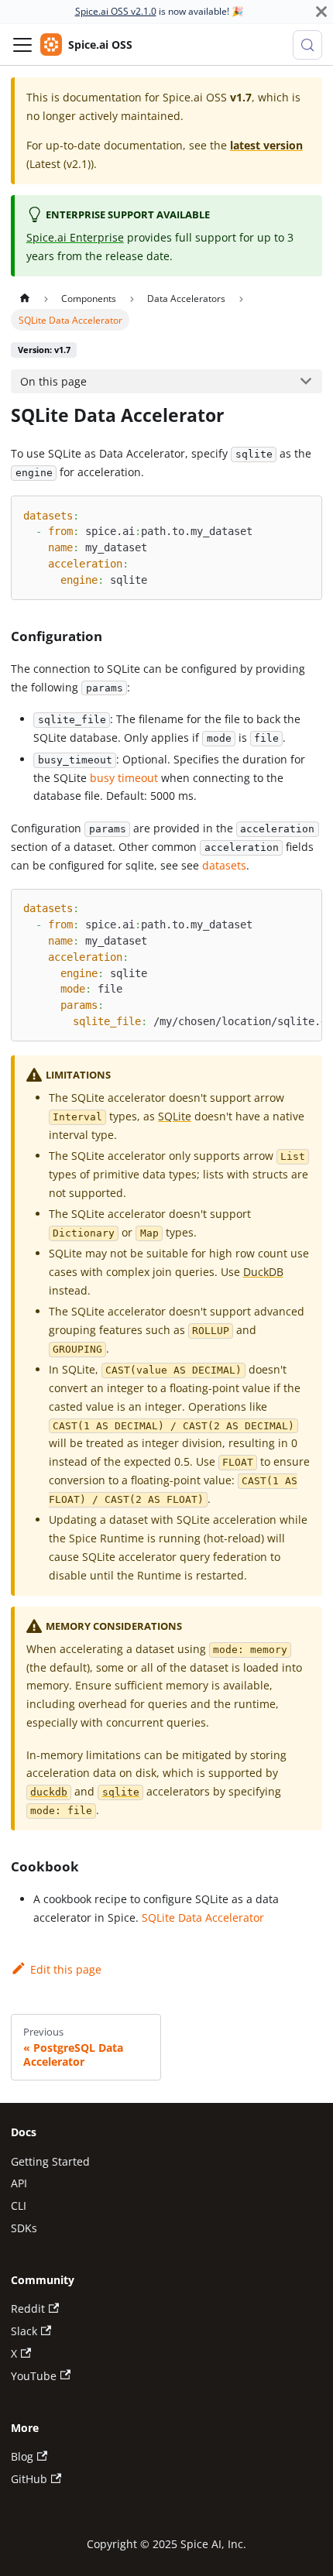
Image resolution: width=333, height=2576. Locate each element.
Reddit (28, 2308)
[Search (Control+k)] (307, 45)
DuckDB (263, 1272)
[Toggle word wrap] (278, 907)
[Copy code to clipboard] (304, 513)
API (19, 2183)
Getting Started (50, 2161)
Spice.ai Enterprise (75, 237)
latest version (266, 145)
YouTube (34, 2376)
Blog (22, 2456)
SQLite (175, 1116)
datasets (224, 865)
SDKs (24, 2228)
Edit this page (65, 1969)
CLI (19, 2206)
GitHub (29, 2479)
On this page (53, 381)
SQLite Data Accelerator (203, 1917)
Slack (24, 2331)
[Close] (321, 12)
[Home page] (24, 298)
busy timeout (124, 778)
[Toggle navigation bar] (22, 45)
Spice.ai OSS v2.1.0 (116, 11)
